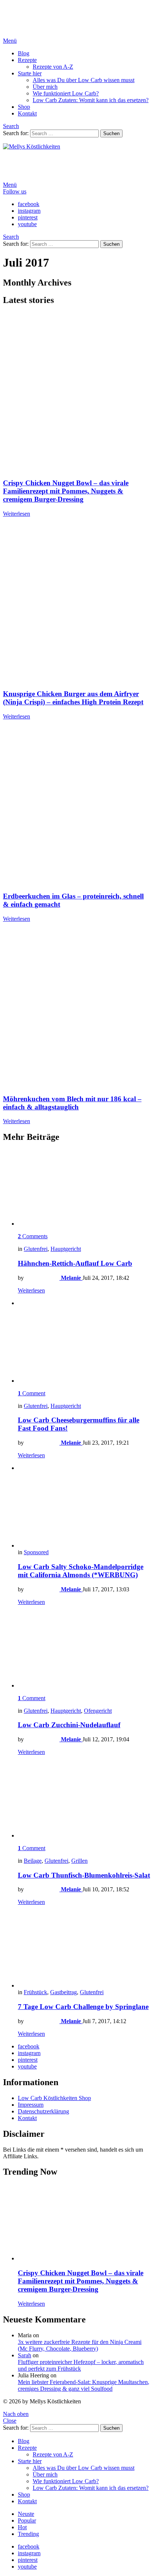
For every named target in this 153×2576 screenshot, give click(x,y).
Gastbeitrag (64, 1992)
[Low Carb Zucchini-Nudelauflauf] (84, 1650)
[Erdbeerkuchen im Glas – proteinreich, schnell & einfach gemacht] (76, 806)
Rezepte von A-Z (53, 67)
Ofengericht (98, 1711)
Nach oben (16, 2414)
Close (10, 2421)
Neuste (26, 2514)
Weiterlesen (17, 514)
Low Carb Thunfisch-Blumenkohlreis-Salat (84, 1875)
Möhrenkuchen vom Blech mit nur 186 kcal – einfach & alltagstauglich (72, 1103)
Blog (24, 53)
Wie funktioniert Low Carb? (66, 93)
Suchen (111, 133)
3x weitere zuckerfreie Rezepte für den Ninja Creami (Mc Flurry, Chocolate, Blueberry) (80, 2345)
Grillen (79, 1861)
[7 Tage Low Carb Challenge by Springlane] (84, 1950)
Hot (22, 2527)
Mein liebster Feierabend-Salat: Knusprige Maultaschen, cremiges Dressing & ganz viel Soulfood (84, 2385)
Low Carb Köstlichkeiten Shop (54, 2098)
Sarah (25, 2355)
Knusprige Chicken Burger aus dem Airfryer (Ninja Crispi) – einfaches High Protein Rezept (73, 698)
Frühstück (35, 1992)
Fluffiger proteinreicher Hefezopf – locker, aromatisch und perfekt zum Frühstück (81, 2365)
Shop (24, 107)
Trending (28, 2534)
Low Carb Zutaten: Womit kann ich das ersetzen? (91, 100)
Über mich (45, 87)
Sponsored (36, 1552)
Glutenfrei (36, 1249)
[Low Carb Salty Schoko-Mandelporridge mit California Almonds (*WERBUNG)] (84, 1510)
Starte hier (30, 73)
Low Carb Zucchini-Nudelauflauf (69, 1725)
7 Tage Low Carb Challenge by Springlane (83, 2007)
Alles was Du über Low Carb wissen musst (84, 80)
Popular (27, 2520)
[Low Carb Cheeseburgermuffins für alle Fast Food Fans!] (84, 1345)
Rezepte (27, 60)
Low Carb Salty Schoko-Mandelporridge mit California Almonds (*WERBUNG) (81, 1571)
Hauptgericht (66, 1249)
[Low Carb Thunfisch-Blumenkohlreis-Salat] (84, 1800)
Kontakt (27, 113)
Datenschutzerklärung (43, 2111)
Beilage (33, 1861)
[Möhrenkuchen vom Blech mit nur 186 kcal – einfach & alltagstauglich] (76, 1008)
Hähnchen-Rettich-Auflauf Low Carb (75, 1263)
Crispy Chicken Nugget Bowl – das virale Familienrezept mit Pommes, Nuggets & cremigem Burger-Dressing (66, 491)
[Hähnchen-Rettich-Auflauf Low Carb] (84, 1188)
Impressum (31, 2105)
